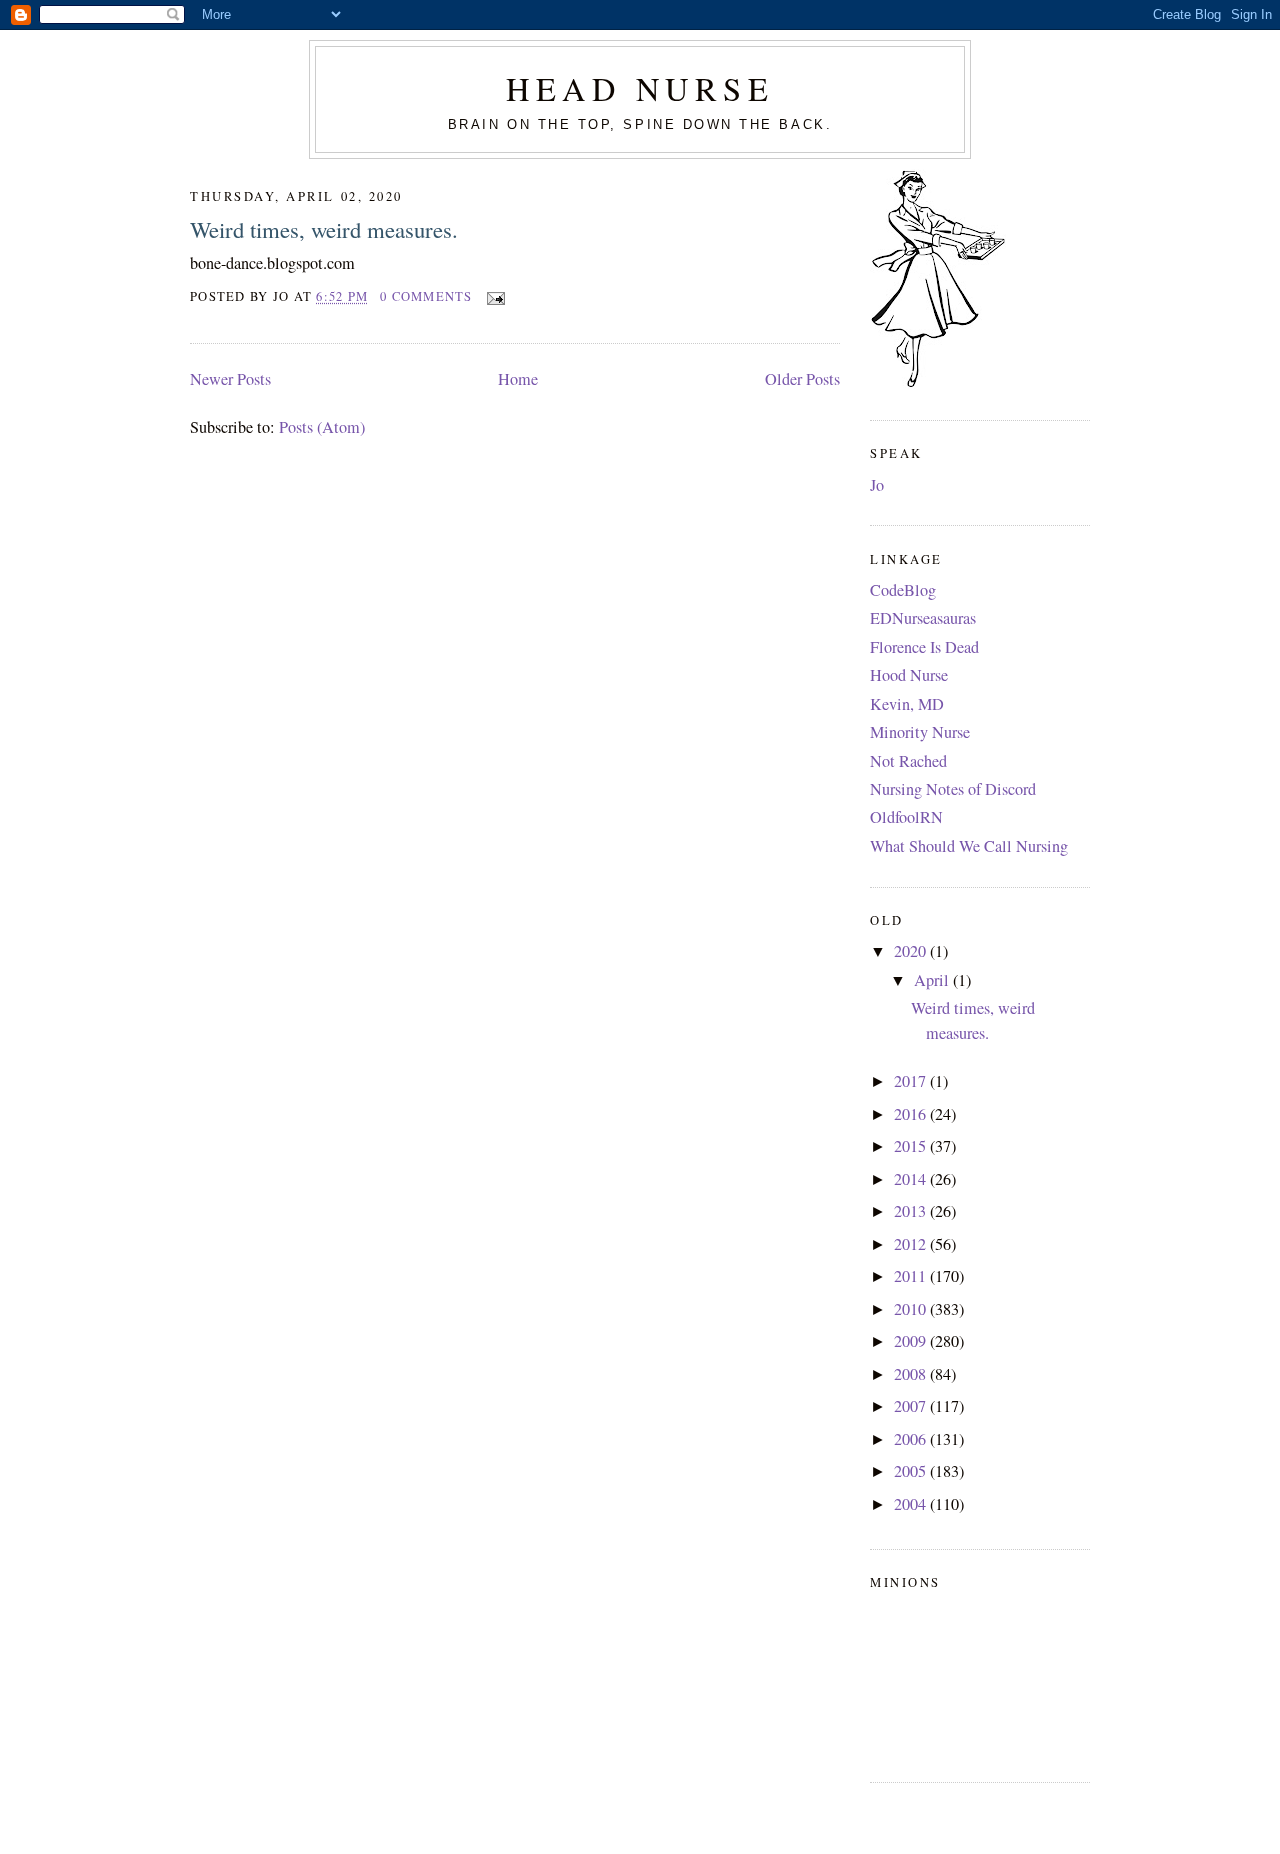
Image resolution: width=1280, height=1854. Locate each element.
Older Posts (802, 379)
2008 (912, 1374)
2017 (912, 1081)
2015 (912, 1146)
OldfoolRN (906, 817)
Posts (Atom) (322, 427)
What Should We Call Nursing (969, 846)
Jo (877, 485)
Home (518, 379)
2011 (912, 1276)
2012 (912, 1244)
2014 (912, 1179)
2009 (912, 1341)
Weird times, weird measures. (324, 229)
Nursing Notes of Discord (953, 789)
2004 (912, 1504)
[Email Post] (493, 296)
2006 (912, 1439)
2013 (912, 1211)
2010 (912, 1309)
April (933, 980)
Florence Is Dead (924, 647)
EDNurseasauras (923, 618)
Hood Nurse (909, 675)
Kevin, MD (907, 704)
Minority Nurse (920, 732)
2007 (912, 1406)
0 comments (426, 296)
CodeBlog (903, 590)
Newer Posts (230, 379)
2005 (912, 1471)
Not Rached (908, 761)
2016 (912, 1114)
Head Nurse (640, 88)
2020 (912, 951)
